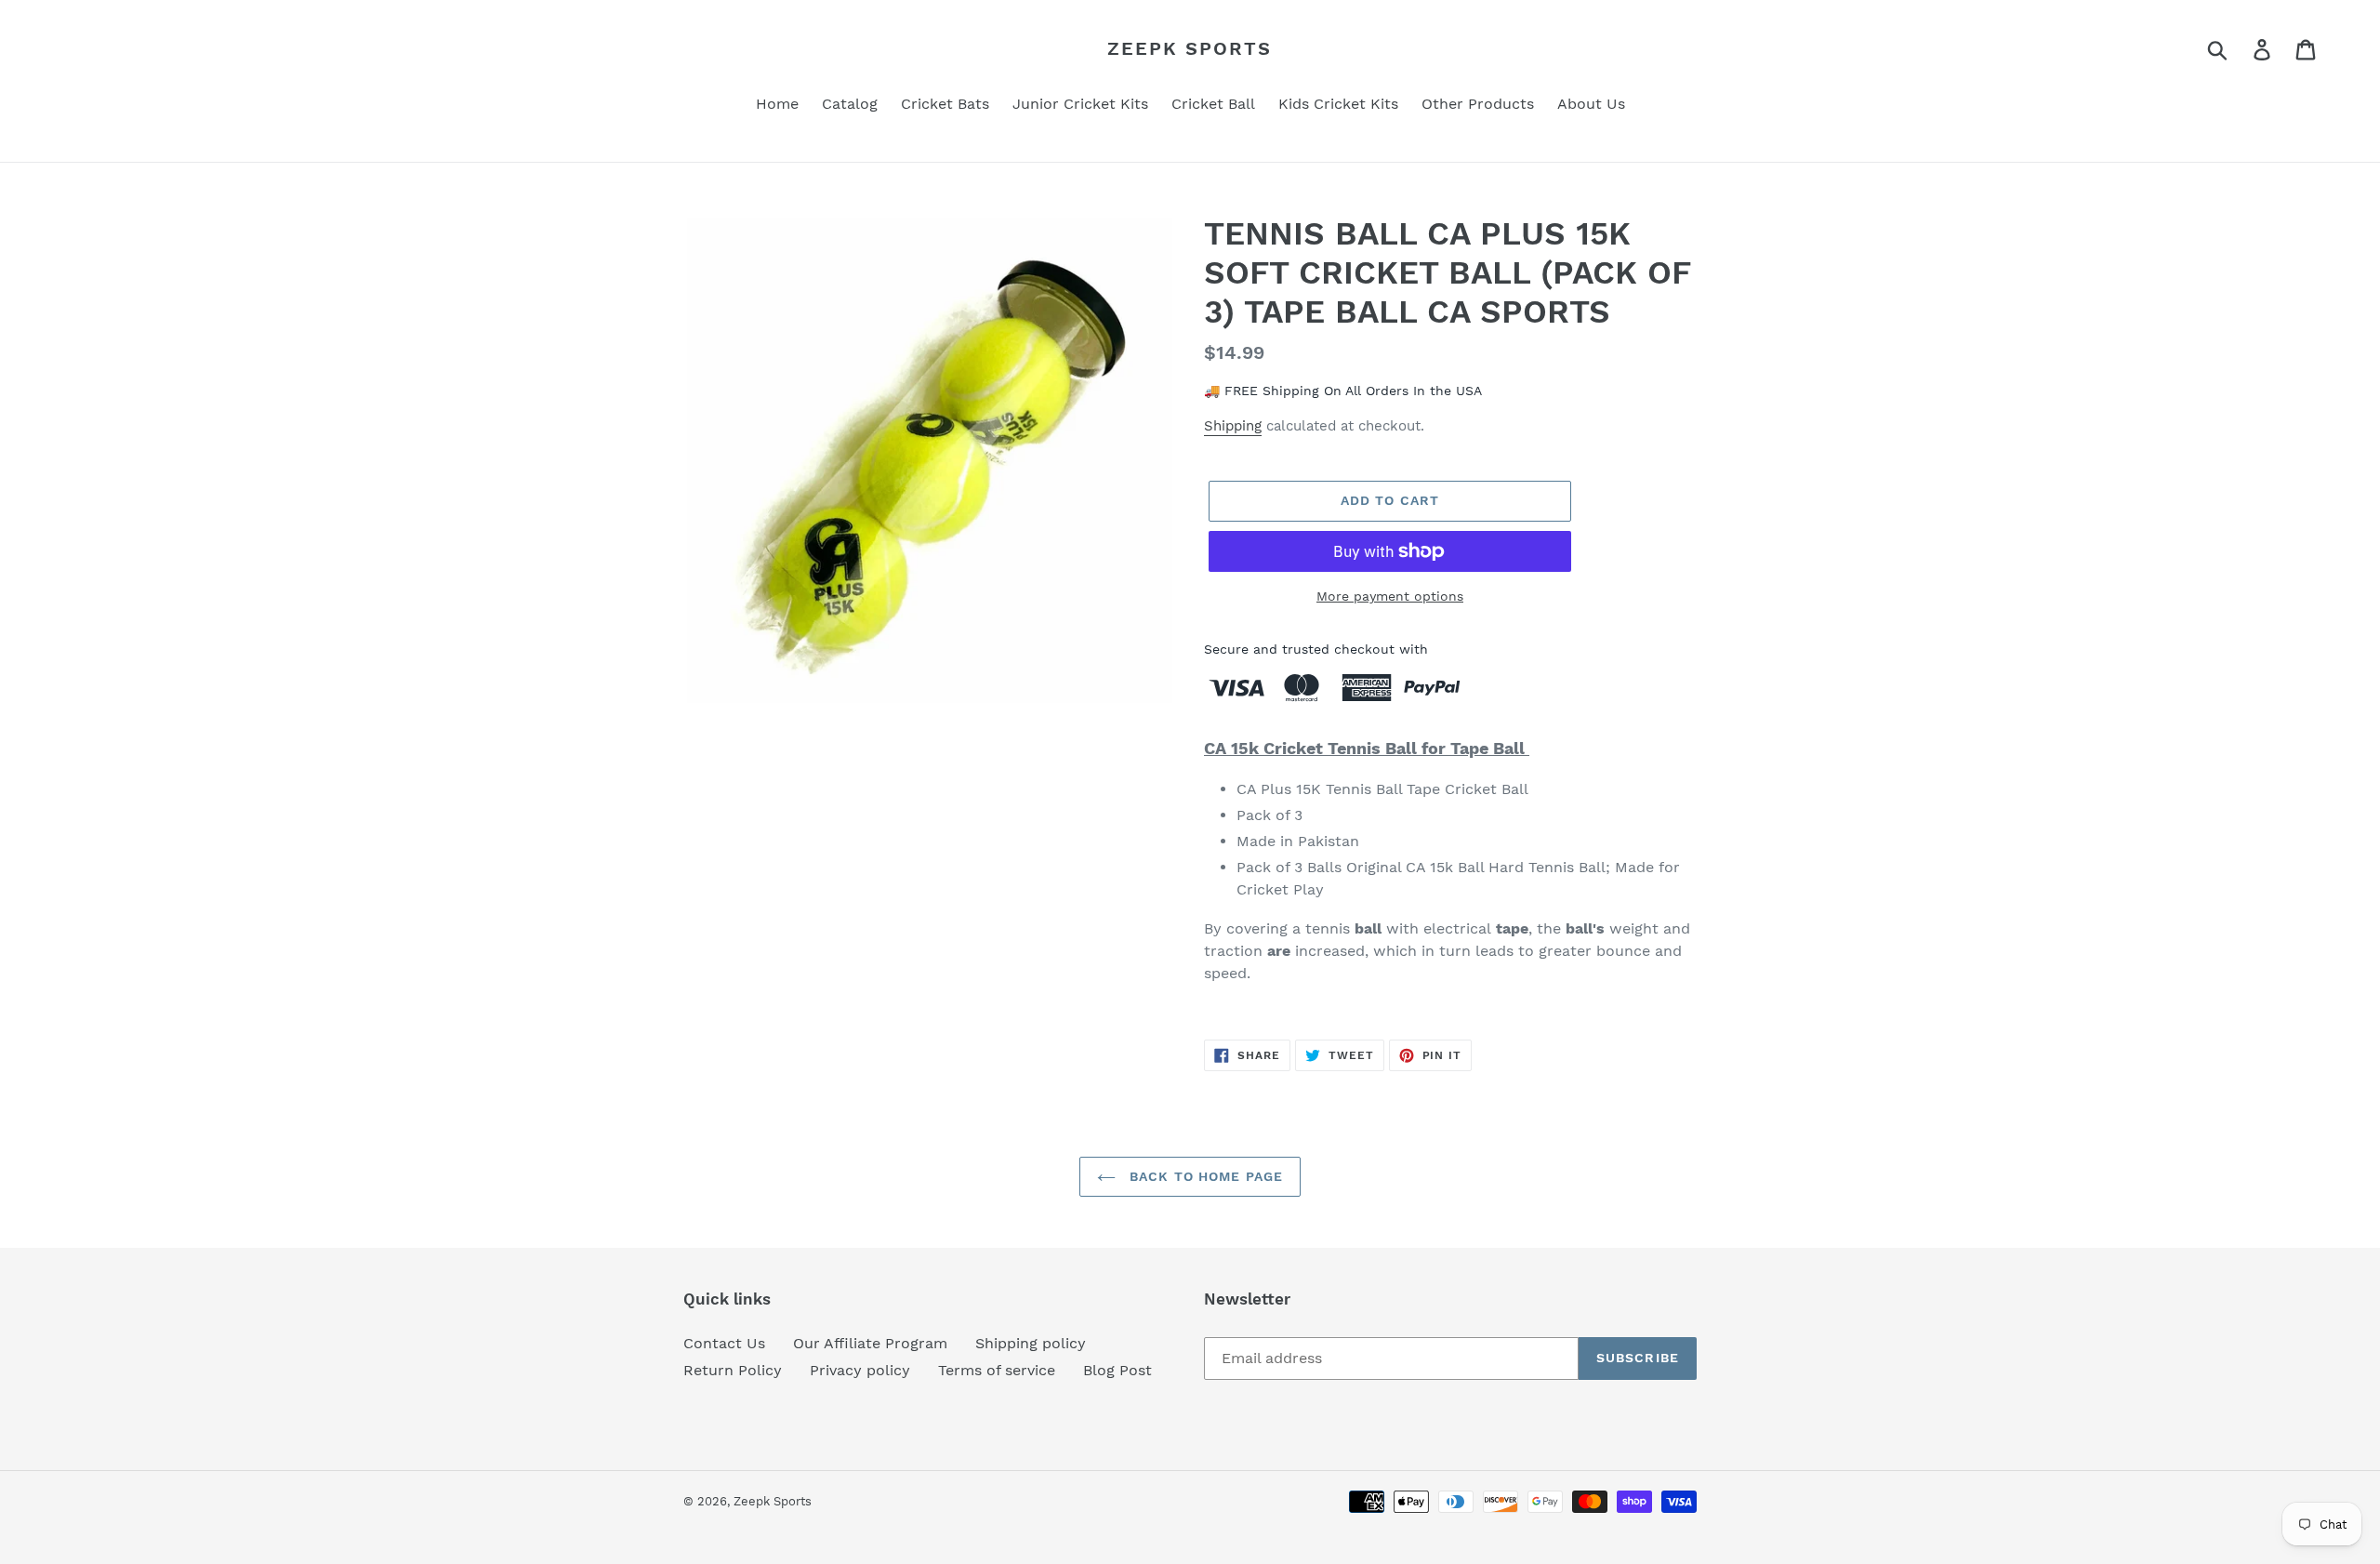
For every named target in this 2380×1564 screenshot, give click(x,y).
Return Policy (733, 1370)
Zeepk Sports (1190, 48)
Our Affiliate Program (870, 1343)
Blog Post (1117, 1370)
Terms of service (997, 1370)
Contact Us (724, 1343)
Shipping (1233, 426)
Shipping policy (1031, 1343)
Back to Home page (1204, 1176)
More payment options (1390, 596)
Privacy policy (860, 1370)
